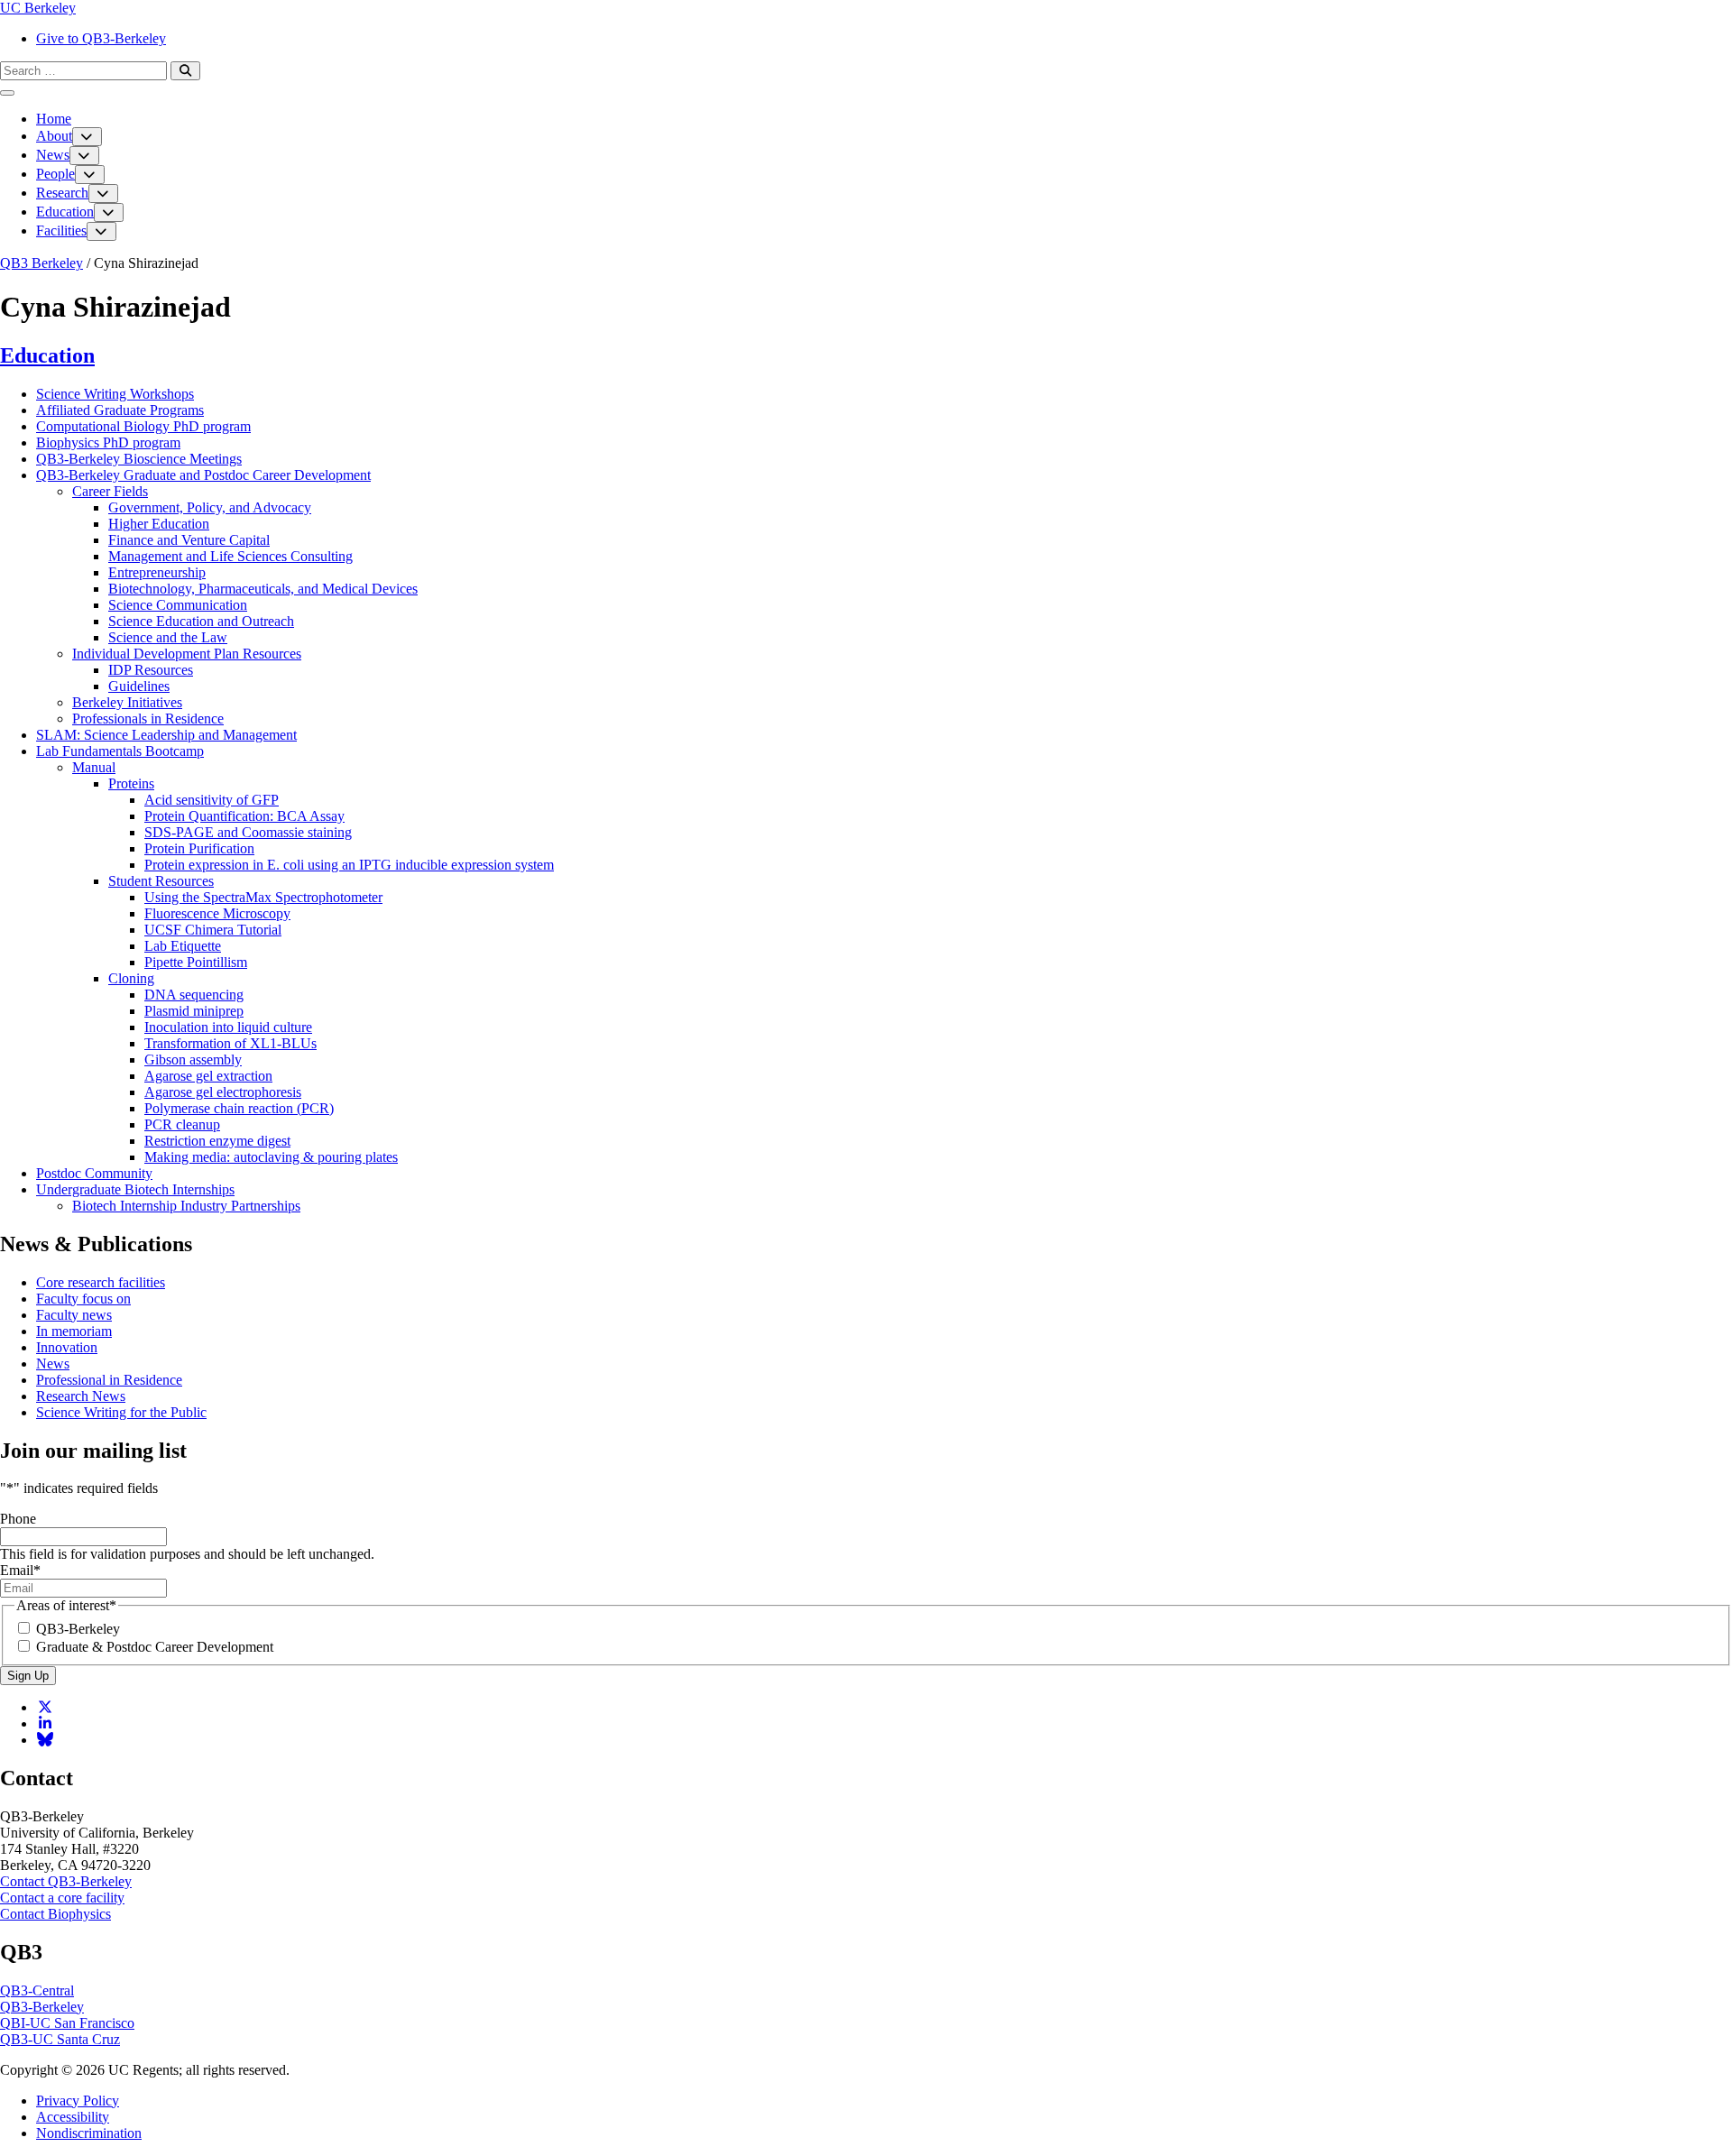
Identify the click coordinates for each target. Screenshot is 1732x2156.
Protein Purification (199, 848)
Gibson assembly (193, 1060)
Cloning (131, 978)
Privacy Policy (78, 2101)
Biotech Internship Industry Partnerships (186, 1206)
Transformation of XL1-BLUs (230, 1043)
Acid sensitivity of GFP (212, 800)
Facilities (61, 230)
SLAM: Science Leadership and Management (166, 735)
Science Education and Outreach (201, 621)
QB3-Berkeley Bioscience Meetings (139, 459)
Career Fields (110, 491)
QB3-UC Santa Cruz (60, 2039)
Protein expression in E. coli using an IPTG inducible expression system (349, 865)
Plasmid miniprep (194, 1011)
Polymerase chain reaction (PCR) (239, 1108)
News (53, 155)
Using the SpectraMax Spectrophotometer (263, 897)
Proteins (131, 783)
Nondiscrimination (89, 2133)
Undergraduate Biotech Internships (135, 1189)
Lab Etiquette (183, 946)
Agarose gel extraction (208, 1076)
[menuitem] (884, 39)
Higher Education (159, 524)
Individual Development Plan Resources (187, 654)
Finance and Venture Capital (189, 540)
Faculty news (74, 1315)
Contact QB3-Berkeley (66, 1881)
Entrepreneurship (157, 572)
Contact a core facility (62, 1898)
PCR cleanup (182, 1124)
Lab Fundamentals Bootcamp (120, 751)
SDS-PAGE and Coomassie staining (248, 832)
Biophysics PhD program (108, 442)
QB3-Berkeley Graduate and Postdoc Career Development (203, 475)
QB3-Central (37, 1990)
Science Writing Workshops (115, 394)
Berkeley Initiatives (127, 702)
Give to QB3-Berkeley (101, 38)
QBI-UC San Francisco (67, 2023)
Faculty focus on (83, 1299)
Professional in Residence (109, 1380)
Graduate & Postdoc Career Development (155, 1647)
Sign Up (28, 1676)
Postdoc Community (94, 1173)
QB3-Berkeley (78, 1629)
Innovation (67, 1347)
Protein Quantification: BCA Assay (244, 816)
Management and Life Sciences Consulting (230, 556)
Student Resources (161, 881)
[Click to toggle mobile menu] (7, 93)
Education (65, 212)
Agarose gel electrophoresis (223, 1092)
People (55, 174)
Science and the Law (168, 637)
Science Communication (178, 605)
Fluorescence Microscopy (217, 913)
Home (54, 119)
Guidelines (139, 686)
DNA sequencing (194, 995)
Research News (81, 1396)
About (54, 136)
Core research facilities (101, 1282)
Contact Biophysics (55, 1914)
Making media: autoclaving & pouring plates (271, 1157)
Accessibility (73, 2117)
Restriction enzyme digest (217, 1141)
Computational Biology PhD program (143, 426)
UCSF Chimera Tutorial (213, 930)
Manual (94, 767)
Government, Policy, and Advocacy (210, 507)
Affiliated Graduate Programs (120, 410)
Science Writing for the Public (121, 1412)
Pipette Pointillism (196, 962)
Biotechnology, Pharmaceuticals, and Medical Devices (263, 589)
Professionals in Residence (148, 719)
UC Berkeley (38, 8)
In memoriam (74, 1331)
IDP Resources (151, 670)
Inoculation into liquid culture (228, 1027)
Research (62, 193)
